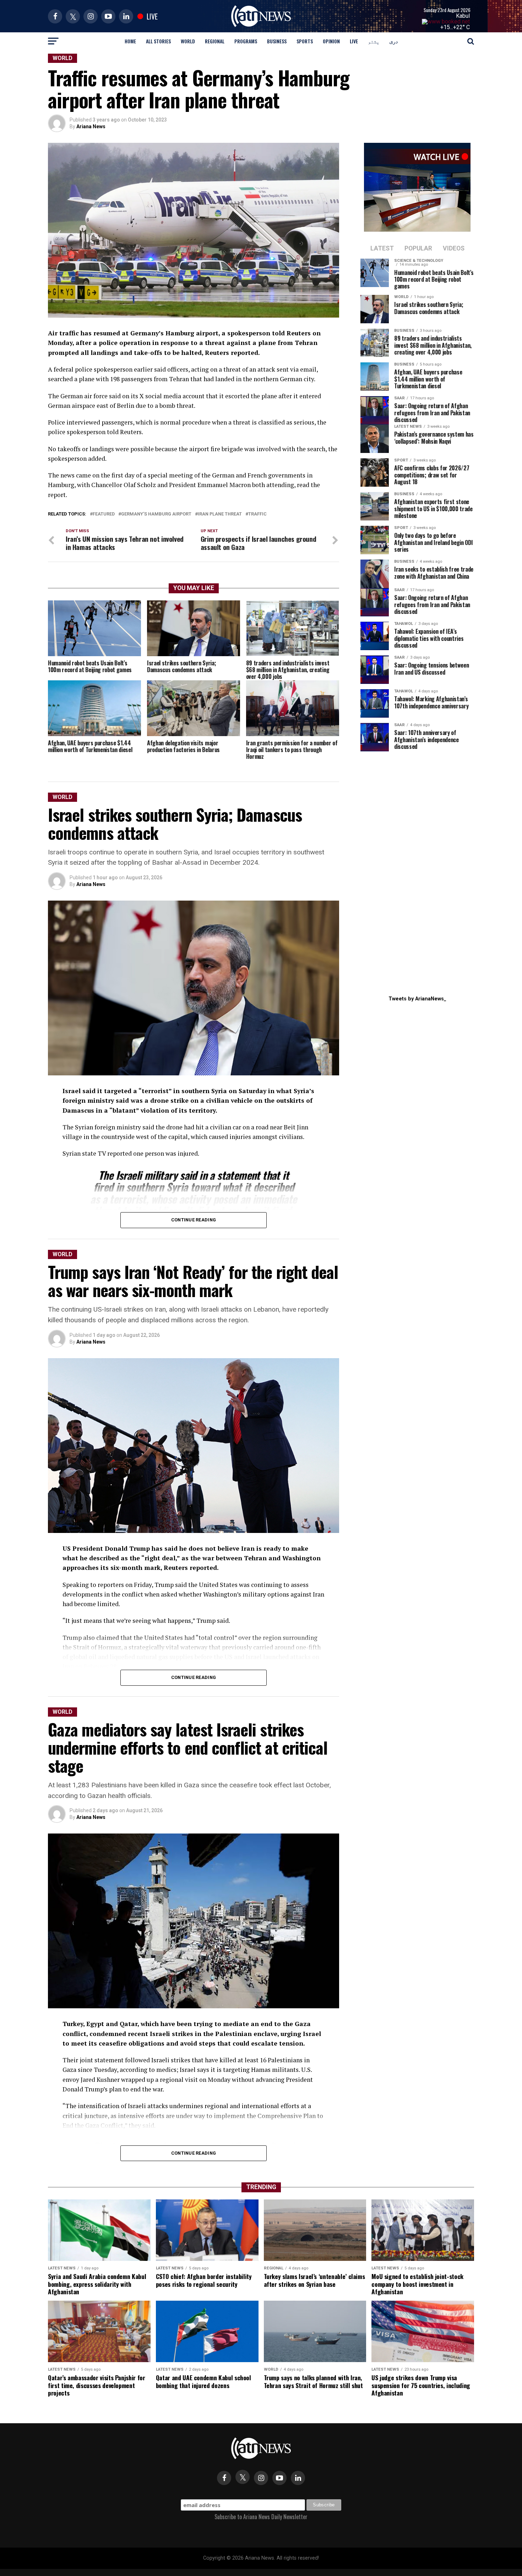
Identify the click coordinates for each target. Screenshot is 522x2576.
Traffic (257, 514)
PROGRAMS (246, 41)
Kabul (463, 16)
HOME (130, 41)
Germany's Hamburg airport (156, 514)
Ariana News (91, 126)
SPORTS (305, 41)
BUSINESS (277, 41)
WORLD (188, 41)
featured (104, 514)
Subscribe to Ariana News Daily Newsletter (261, 2517)
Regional (215, 41)
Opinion (331, 41)
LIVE (354, 41)
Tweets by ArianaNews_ (417, 999)
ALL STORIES (158, 41)
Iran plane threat (220, 514)
